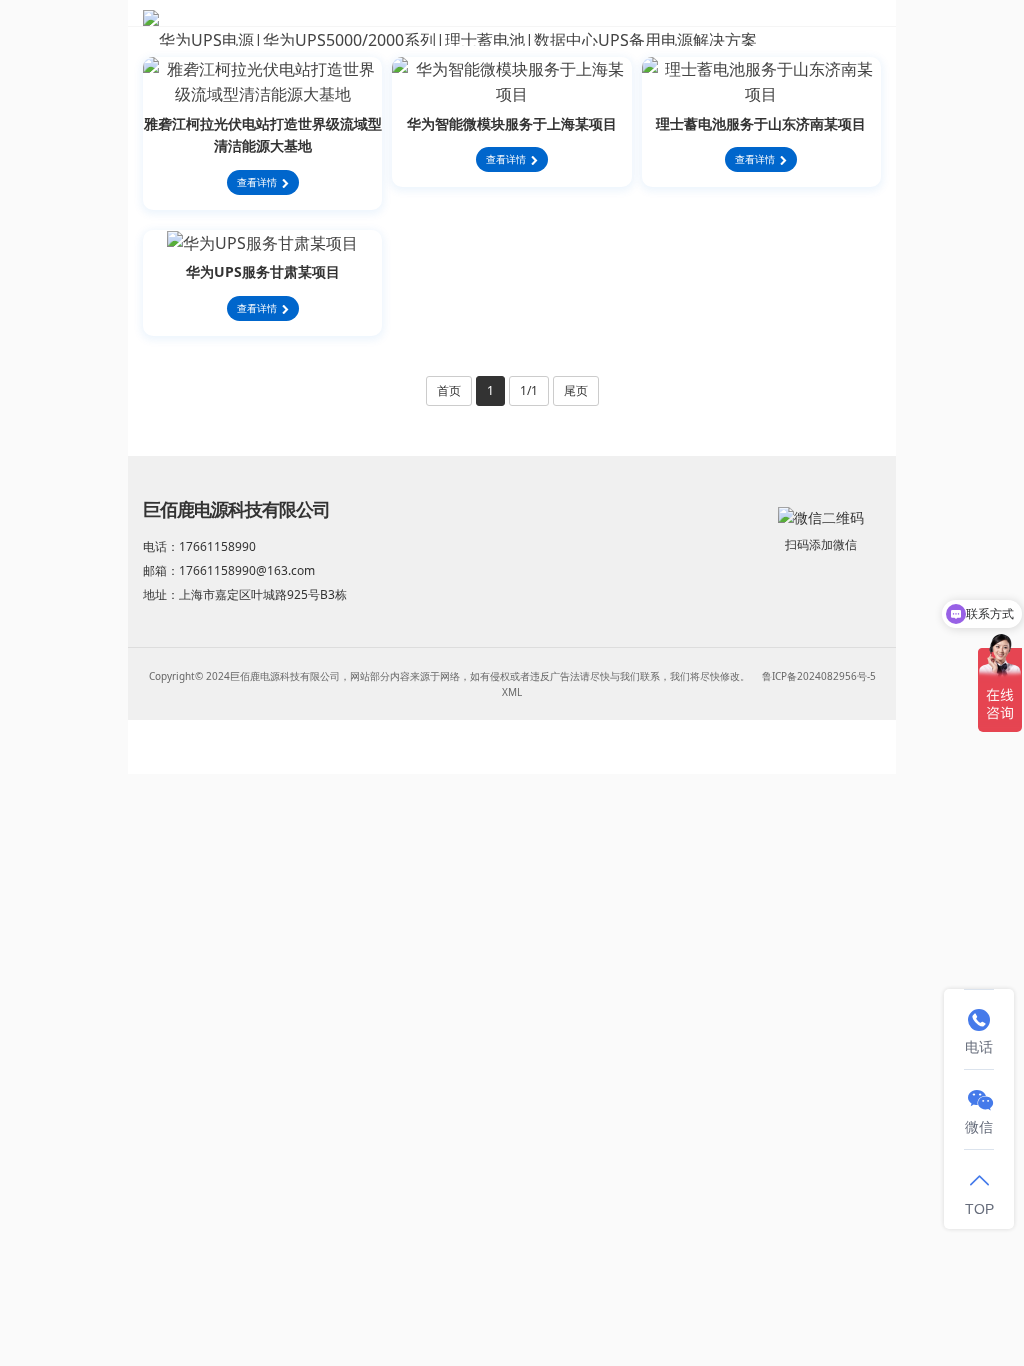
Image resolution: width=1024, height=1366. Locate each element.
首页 (449, 390)
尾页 (576, 390)
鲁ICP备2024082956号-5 (819, 676)
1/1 (529, 390)
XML (512, 692)
